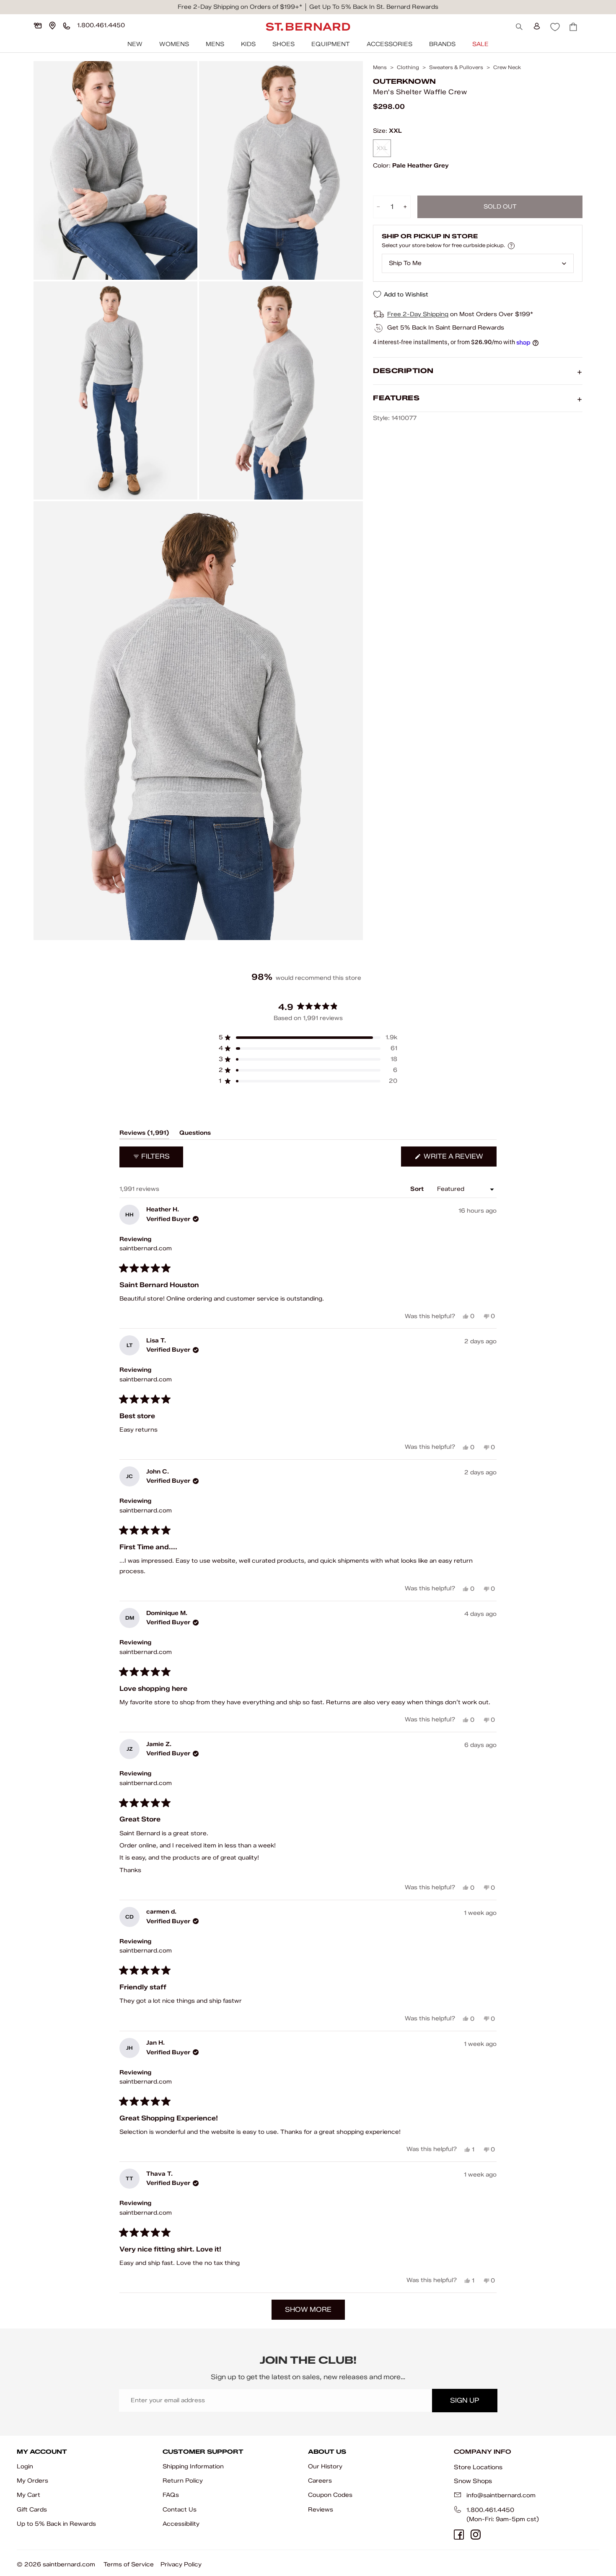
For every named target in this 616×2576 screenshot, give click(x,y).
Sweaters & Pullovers (456, 67)
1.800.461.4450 (490, 2510)
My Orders (32, 2481)
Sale (480, 44)
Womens (174, 44)
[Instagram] (476, 2535)
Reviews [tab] (144, 1134)
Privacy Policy (181, 2564)
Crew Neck (507, 67)
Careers (320, 2481)
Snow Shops (473, 2481)
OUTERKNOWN (404, 81)
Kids (248, 44)
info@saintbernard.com (501, 2495)
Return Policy (183, 2481)
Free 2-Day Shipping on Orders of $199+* (240, 7)
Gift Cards (32, 2510)
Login (25, 2467)
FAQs (171, 2495)
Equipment (331, 44)
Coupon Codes (330, 2495)
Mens (215, 44)
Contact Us (180, 2510)
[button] (308, 1038)
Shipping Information (193, 2467)
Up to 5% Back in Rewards (56, 2524)
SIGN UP (465, 2400)
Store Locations (478, 2467)
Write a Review (459, 1159)
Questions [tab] (195, 1134)
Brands (442, 44)
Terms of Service (129, 2564)
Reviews (321, 2510)
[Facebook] (459, 2535)
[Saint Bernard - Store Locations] (52, 26)
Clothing (408, 67)
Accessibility (181, 2524)
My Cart (28, 2495)
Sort (418, 1189)
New (135, 44)
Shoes (283, 44)
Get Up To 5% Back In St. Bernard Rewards (374, 7)
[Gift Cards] (38, 26)
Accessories (390, 44)
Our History (325, 2467)
